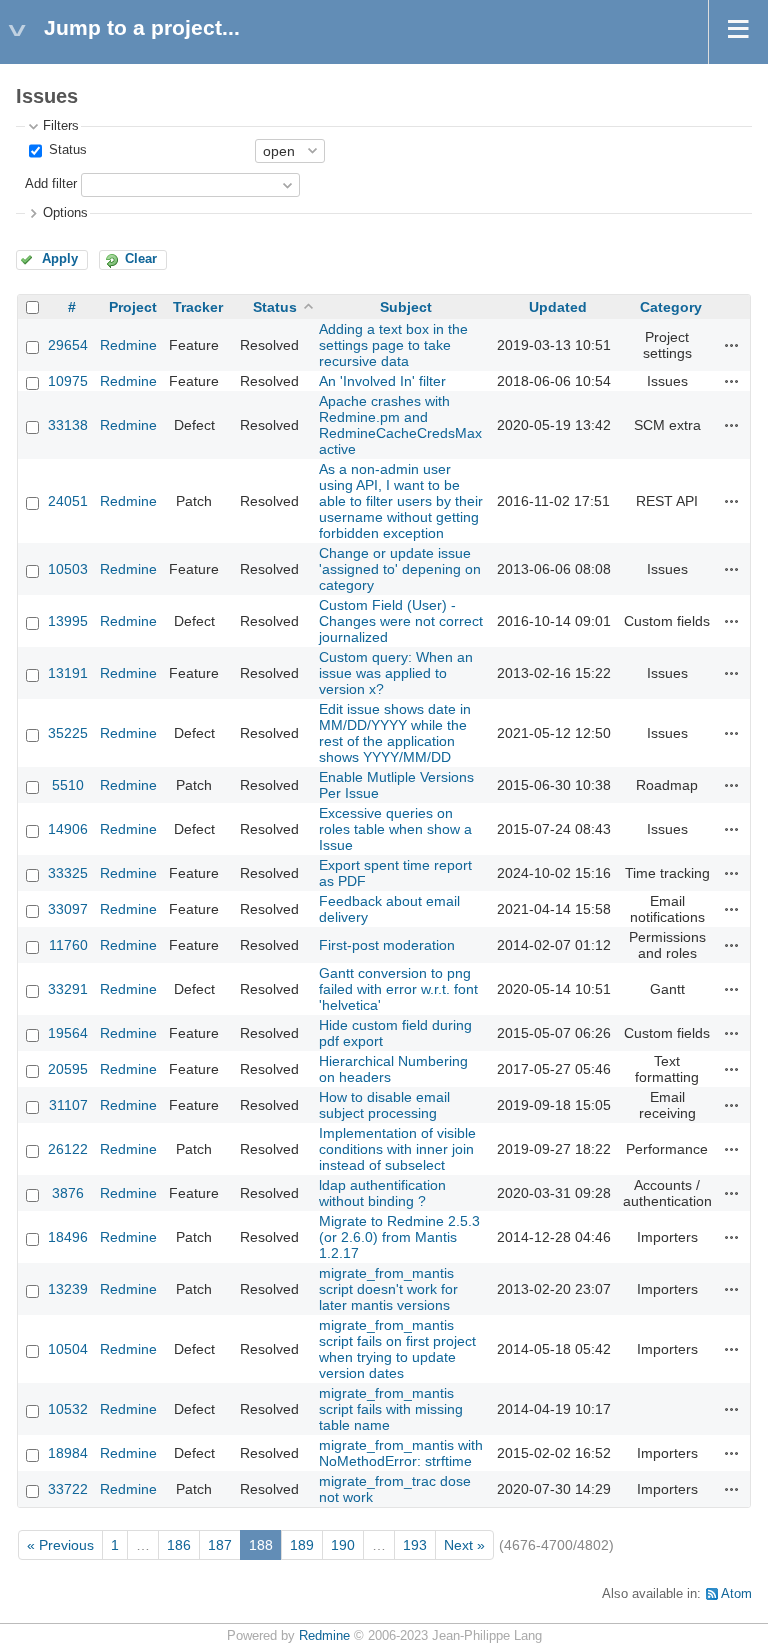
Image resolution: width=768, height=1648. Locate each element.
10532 (68, 1409)
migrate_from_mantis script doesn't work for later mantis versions (388, 1289)
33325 (68, 873)
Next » (464, 1545)
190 (343, 1545)
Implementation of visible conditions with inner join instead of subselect (397, 1149)
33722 (68, 1489)
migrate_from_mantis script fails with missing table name (391, 1409)
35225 (68, 733)
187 (220, 1545)
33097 (68, 909)
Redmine (128, 345)
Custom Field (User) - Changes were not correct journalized (401, 621)
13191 (68, 673)
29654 (68, 345)
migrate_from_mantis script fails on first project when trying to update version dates (397, 1349)
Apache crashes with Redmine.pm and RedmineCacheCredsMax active (400, 425)
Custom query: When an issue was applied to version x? (396, 673)
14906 (68, 829)
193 (415, 1545)
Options (65, 213)
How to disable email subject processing (384, 1105)
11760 (68, 945)
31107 (68, 1105)
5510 (68, 785)
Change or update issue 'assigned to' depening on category (400, 569)
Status (66, 150)
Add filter (51, 184)
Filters (61, 126)
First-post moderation (387, 945)
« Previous (60, 1545)
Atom (736, 1594)
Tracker (198, 307)
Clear (141, 259)
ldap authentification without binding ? (382, 1193)
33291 (68, 989)
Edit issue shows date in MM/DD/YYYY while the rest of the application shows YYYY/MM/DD (395, 733)
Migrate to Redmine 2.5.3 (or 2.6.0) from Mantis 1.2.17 (399, 1237)
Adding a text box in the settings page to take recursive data (393, 345)
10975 (68, 381)
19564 (68, 1033)
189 (302, 1545)
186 (179, 1545)
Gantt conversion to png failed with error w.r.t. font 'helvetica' (398, 989)
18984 (68, 1453)
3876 (68, 1193)
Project (133, 307)
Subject (406, 307)
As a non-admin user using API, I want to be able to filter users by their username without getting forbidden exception (401, 501)
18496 (68, 1237)
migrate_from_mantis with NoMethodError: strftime (401, 1453)
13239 (68, 1289)
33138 (68, 425)
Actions (732, 345)
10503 (68, 569)
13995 (68, 621)
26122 (68, 1149)
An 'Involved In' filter (382, 381)
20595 (68, 1069)
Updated (558, 307)
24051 (68, 501)
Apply (60, 259)
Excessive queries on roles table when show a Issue (395, 829)
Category (671, 307)
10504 (68, 1349)
